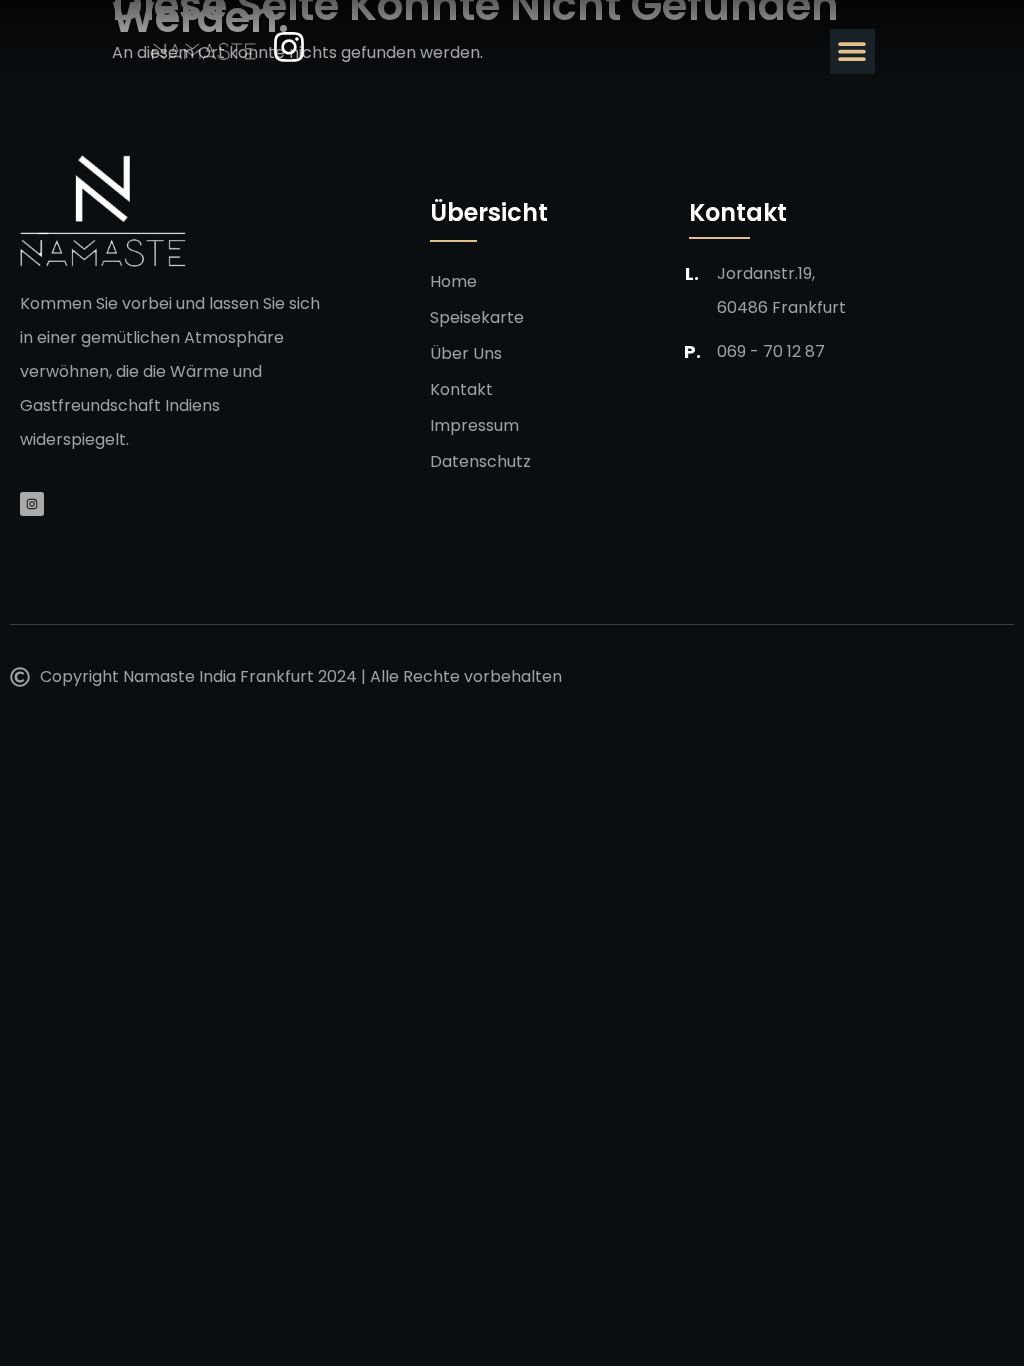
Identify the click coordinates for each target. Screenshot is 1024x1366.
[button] (852, 51)
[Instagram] (32, 504)
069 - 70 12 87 (771, 351)
